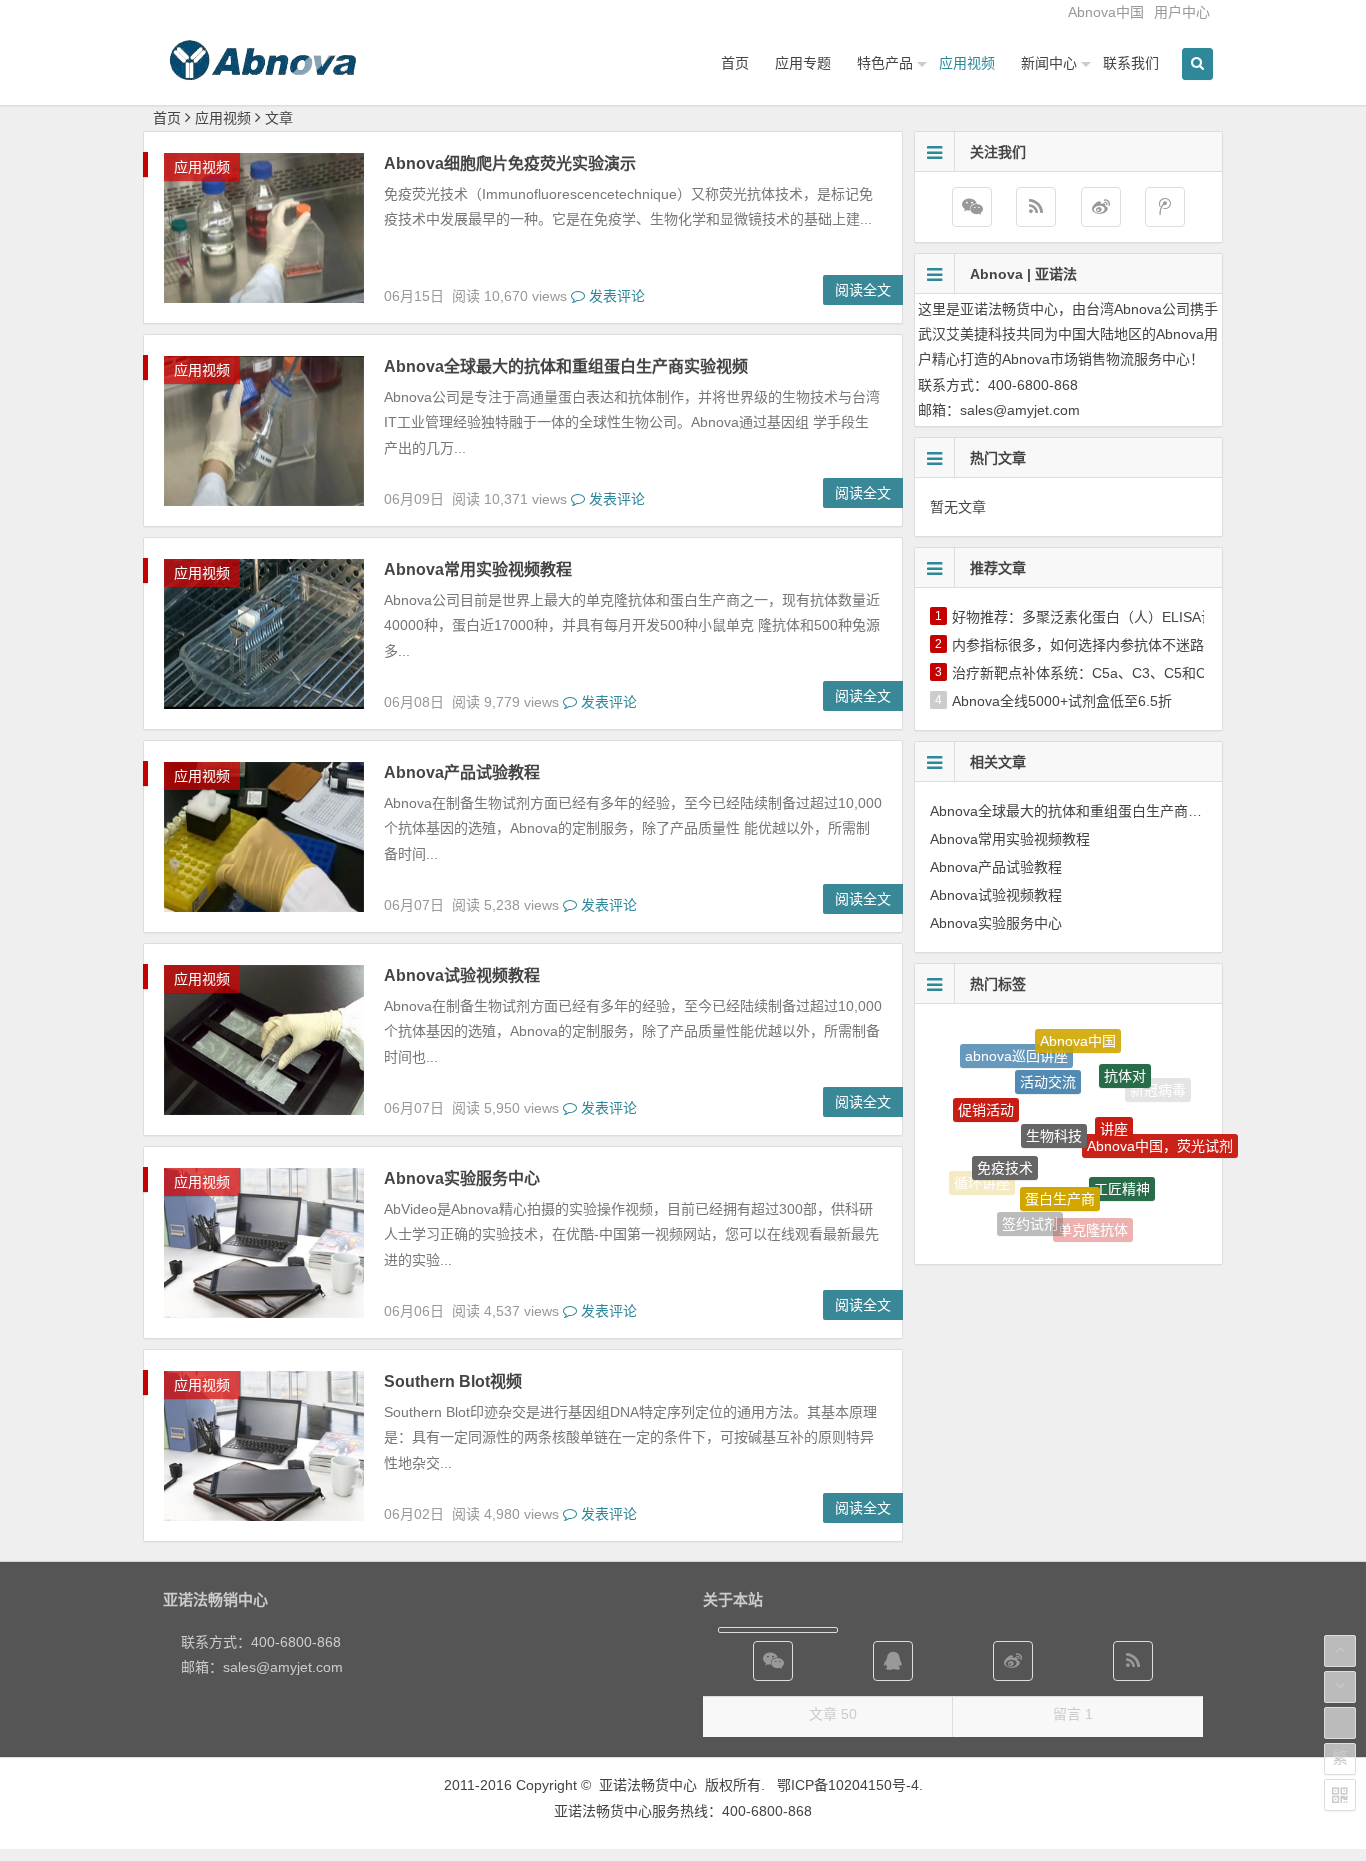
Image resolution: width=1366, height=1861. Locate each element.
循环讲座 (982, 1174)
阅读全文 (863, 290)
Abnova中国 (1106, 12)
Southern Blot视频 (453, 1381)
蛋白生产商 (1060, 1162)
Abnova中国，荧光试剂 (1160, 1129)
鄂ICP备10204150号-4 (848, 1785)
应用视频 (967, 63)
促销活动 (986, 1091)
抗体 (1145, 1195)
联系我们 (1131, 63)
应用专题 (803, 63)
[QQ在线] (893, 1661)
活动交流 (1048, 1052)
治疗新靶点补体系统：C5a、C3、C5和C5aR (1092, 673)
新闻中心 (1049, 63)
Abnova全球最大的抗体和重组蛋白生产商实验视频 (566, 366)
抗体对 (1125, 1057)
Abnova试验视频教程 (462, 975)
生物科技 (1054, 1095)
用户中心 (1182, 12)
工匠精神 (1122, 1158)
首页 (735, 63)
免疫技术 (1005, 1136)
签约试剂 (1030, 1207)
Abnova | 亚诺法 (1023, 274)
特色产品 (885, 63)
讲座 (1114, 1093)
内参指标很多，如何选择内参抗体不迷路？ (1085, 645)
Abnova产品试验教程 (462, 772)
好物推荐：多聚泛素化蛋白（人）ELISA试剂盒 (1097, 617)
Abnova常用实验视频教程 (478, 569)
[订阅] (1036, 207)
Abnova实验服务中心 (462, 1178)
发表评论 (615, 296)
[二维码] (1340, 1795)
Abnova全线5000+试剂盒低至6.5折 (1062, 701)
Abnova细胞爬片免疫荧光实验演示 (510, 163)
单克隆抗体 (1093, 1215)
